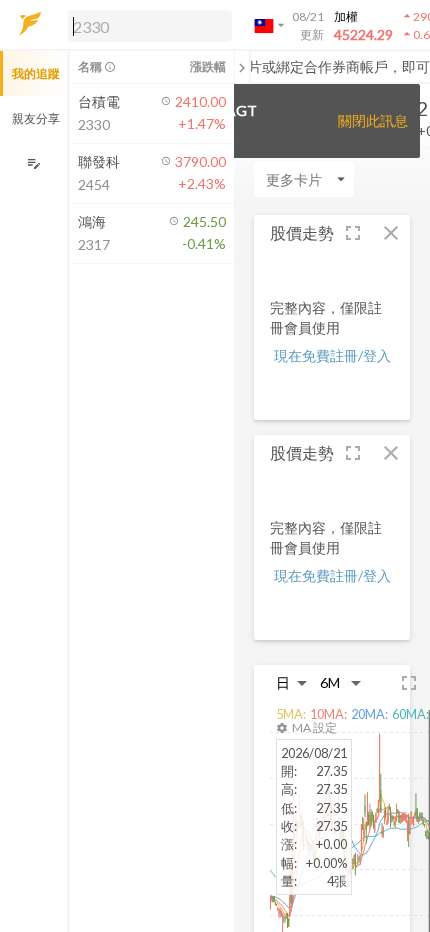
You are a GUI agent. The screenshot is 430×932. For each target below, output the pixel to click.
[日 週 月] (292, 682)
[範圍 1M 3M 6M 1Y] (341, 682)
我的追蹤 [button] (36, 73)
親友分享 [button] (36, 118)
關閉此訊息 (373, 120)
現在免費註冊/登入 (332, 355)
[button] (146, 25)
